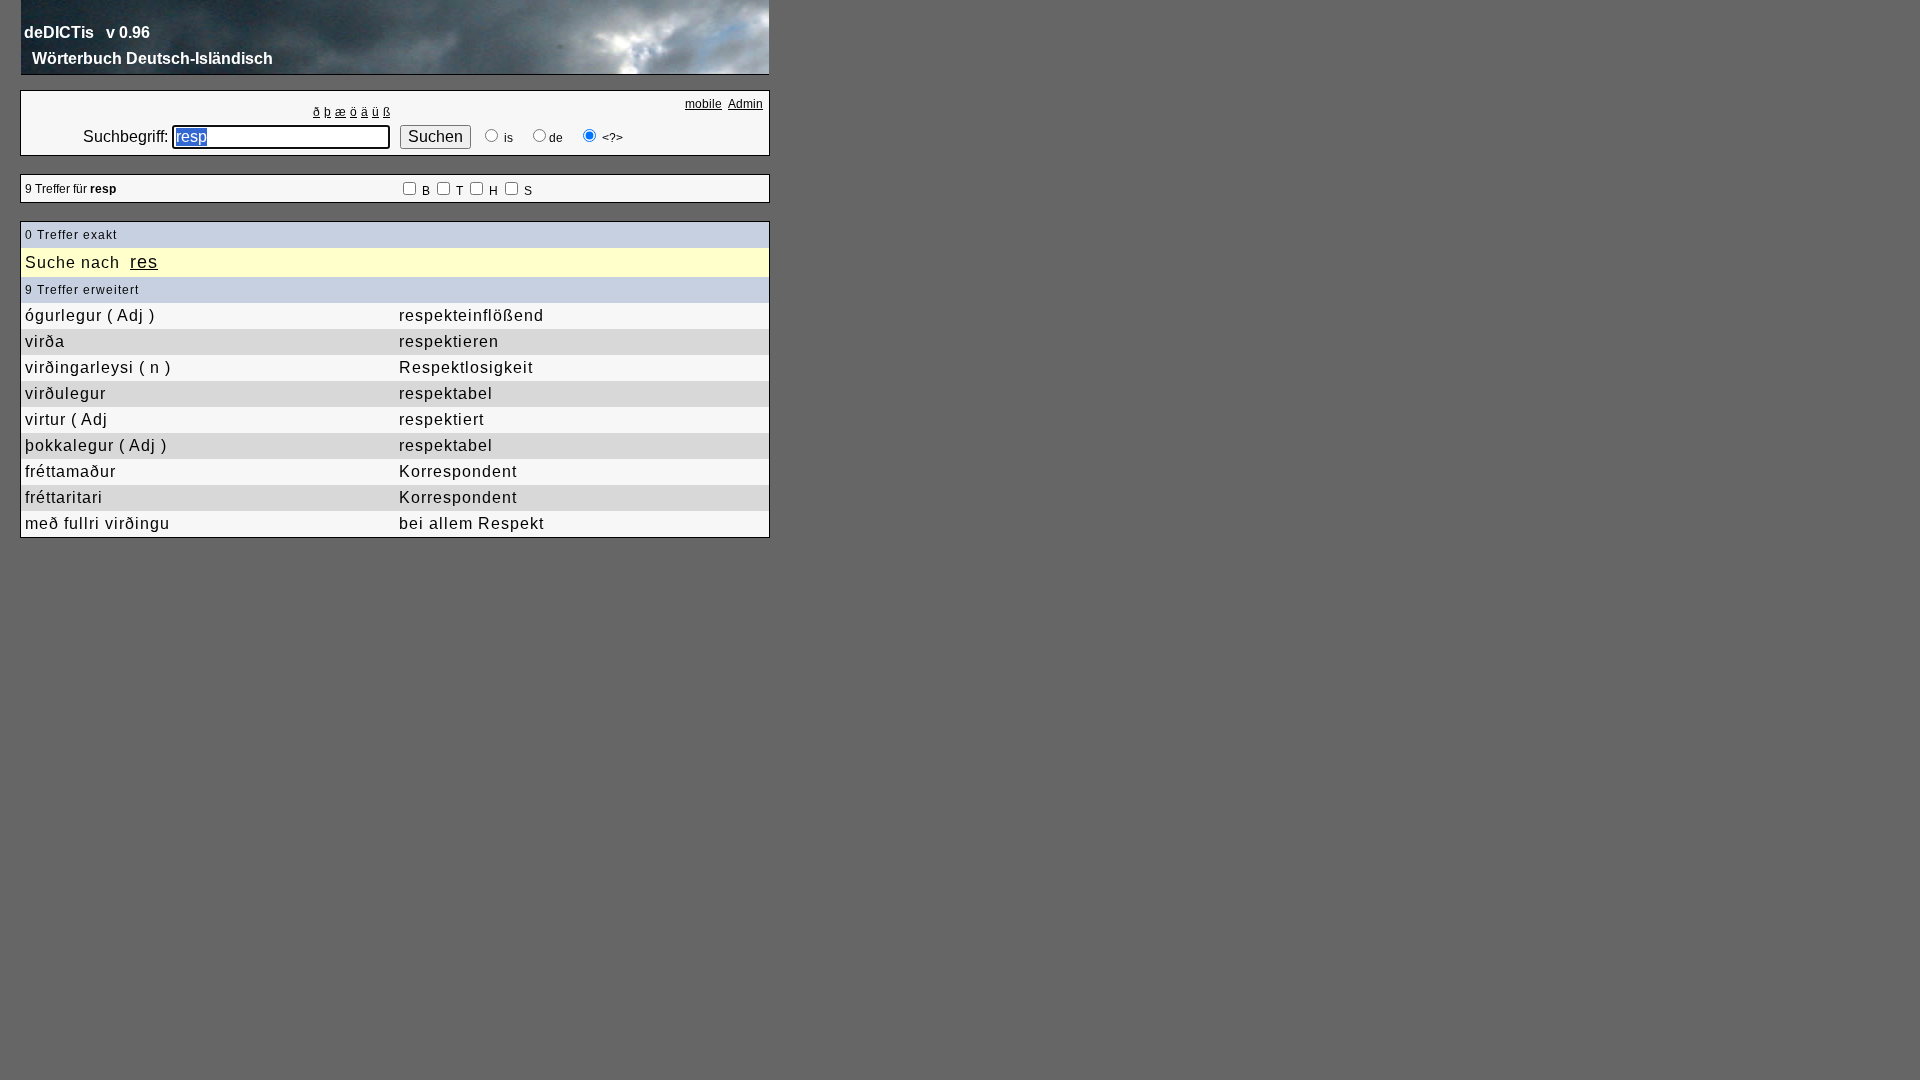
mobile (703, 104)
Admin (745, 104)
